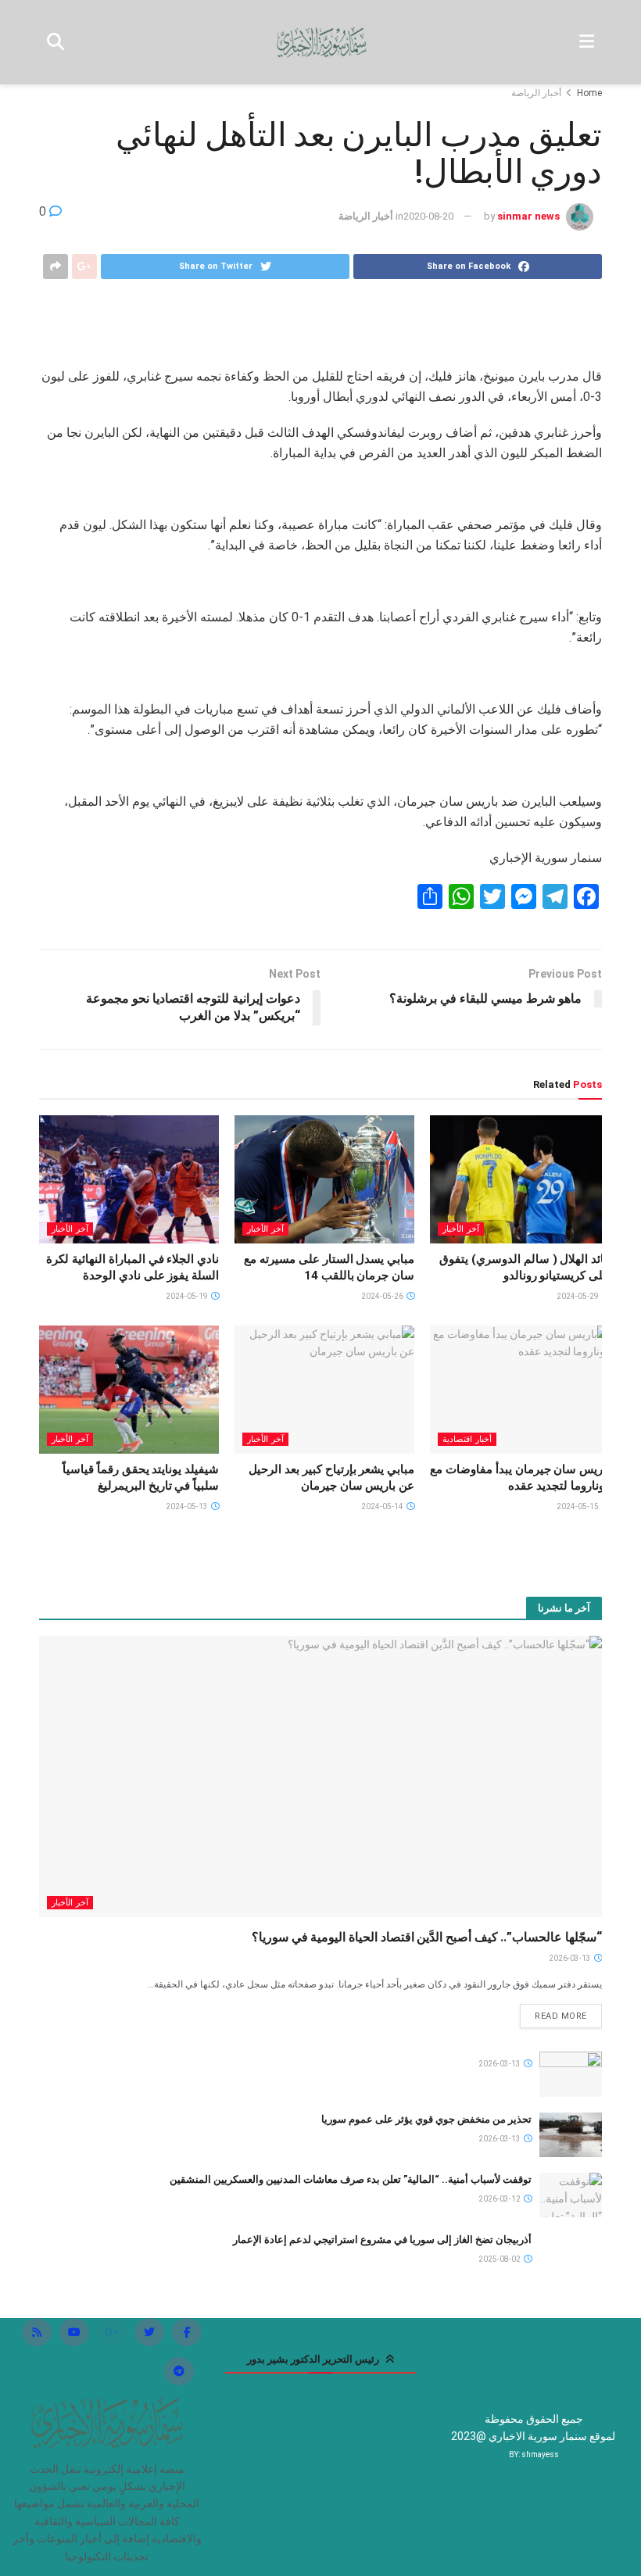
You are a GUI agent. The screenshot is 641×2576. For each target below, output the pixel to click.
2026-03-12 (500, 2199)
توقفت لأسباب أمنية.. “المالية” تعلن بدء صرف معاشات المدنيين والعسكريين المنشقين (351, 2179)
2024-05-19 (188, 1296)
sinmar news (528, 216)
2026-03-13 (571, 1958)
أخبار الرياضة (536, 93)
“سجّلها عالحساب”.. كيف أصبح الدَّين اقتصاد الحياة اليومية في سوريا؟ (427, 1937)
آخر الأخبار (461, 1229)
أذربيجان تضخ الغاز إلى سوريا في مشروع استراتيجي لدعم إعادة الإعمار (382, 2240)
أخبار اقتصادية (467, 1439)
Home (589, 93)
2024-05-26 (383, 1296)
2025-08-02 (500, 2259)
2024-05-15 (578, 1506)
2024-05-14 (383, 1506)
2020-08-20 (428, 216)
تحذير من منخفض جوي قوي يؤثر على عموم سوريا (426, 2119)
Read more (561, 2016)
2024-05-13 (188, 1506)
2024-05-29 (578, 1296)
